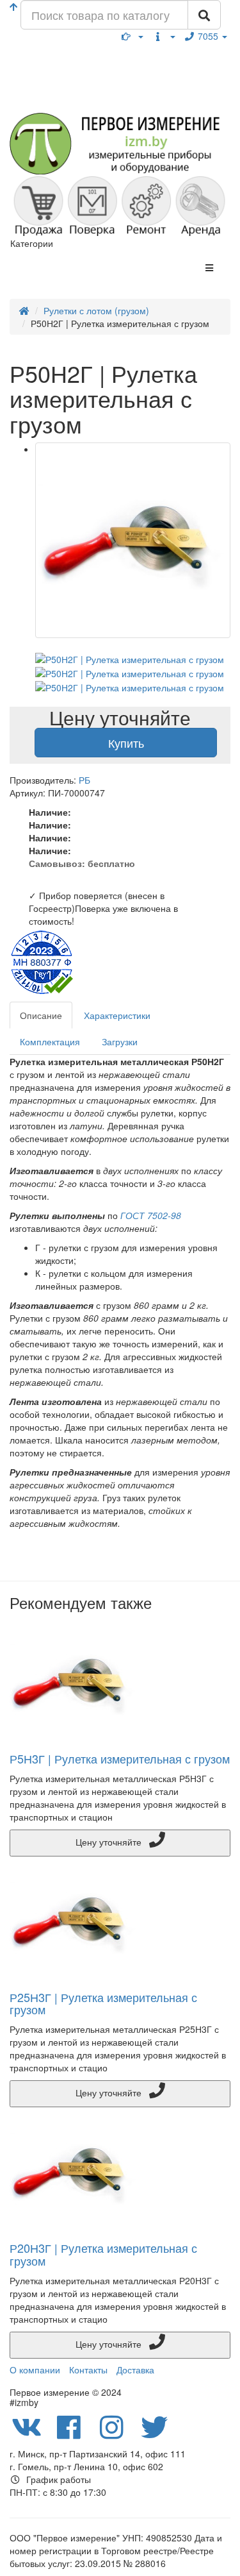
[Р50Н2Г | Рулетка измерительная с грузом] (133, 540)
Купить (126, 743)
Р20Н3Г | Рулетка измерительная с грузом (103, 2254)
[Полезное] (132, 36)
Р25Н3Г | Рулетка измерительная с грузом (103, 2003)
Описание (41, 1015)
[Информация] (164, 36)
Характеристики (117, 1015)
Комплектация (50, 1041)
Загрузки (120, 1041)
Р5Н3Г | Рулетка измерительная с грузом (120, 1758)
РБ (84, 780)
